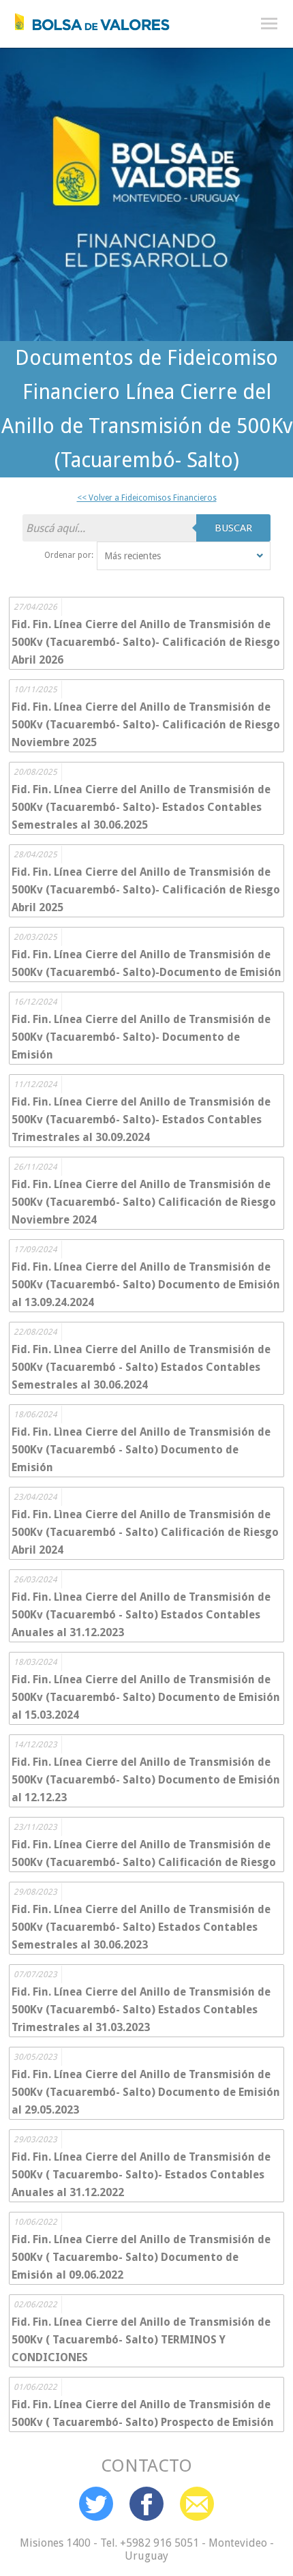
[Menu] (269, 24)
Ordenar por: (69, 555)
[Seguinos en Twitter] (96, 2504)
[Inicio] (85, 18)
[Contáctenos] (197, 2504)
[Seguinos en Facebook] (146, 2504)
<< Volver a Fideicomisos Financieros (147, 498)
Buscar (233, 528)
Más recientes (133, 556)
